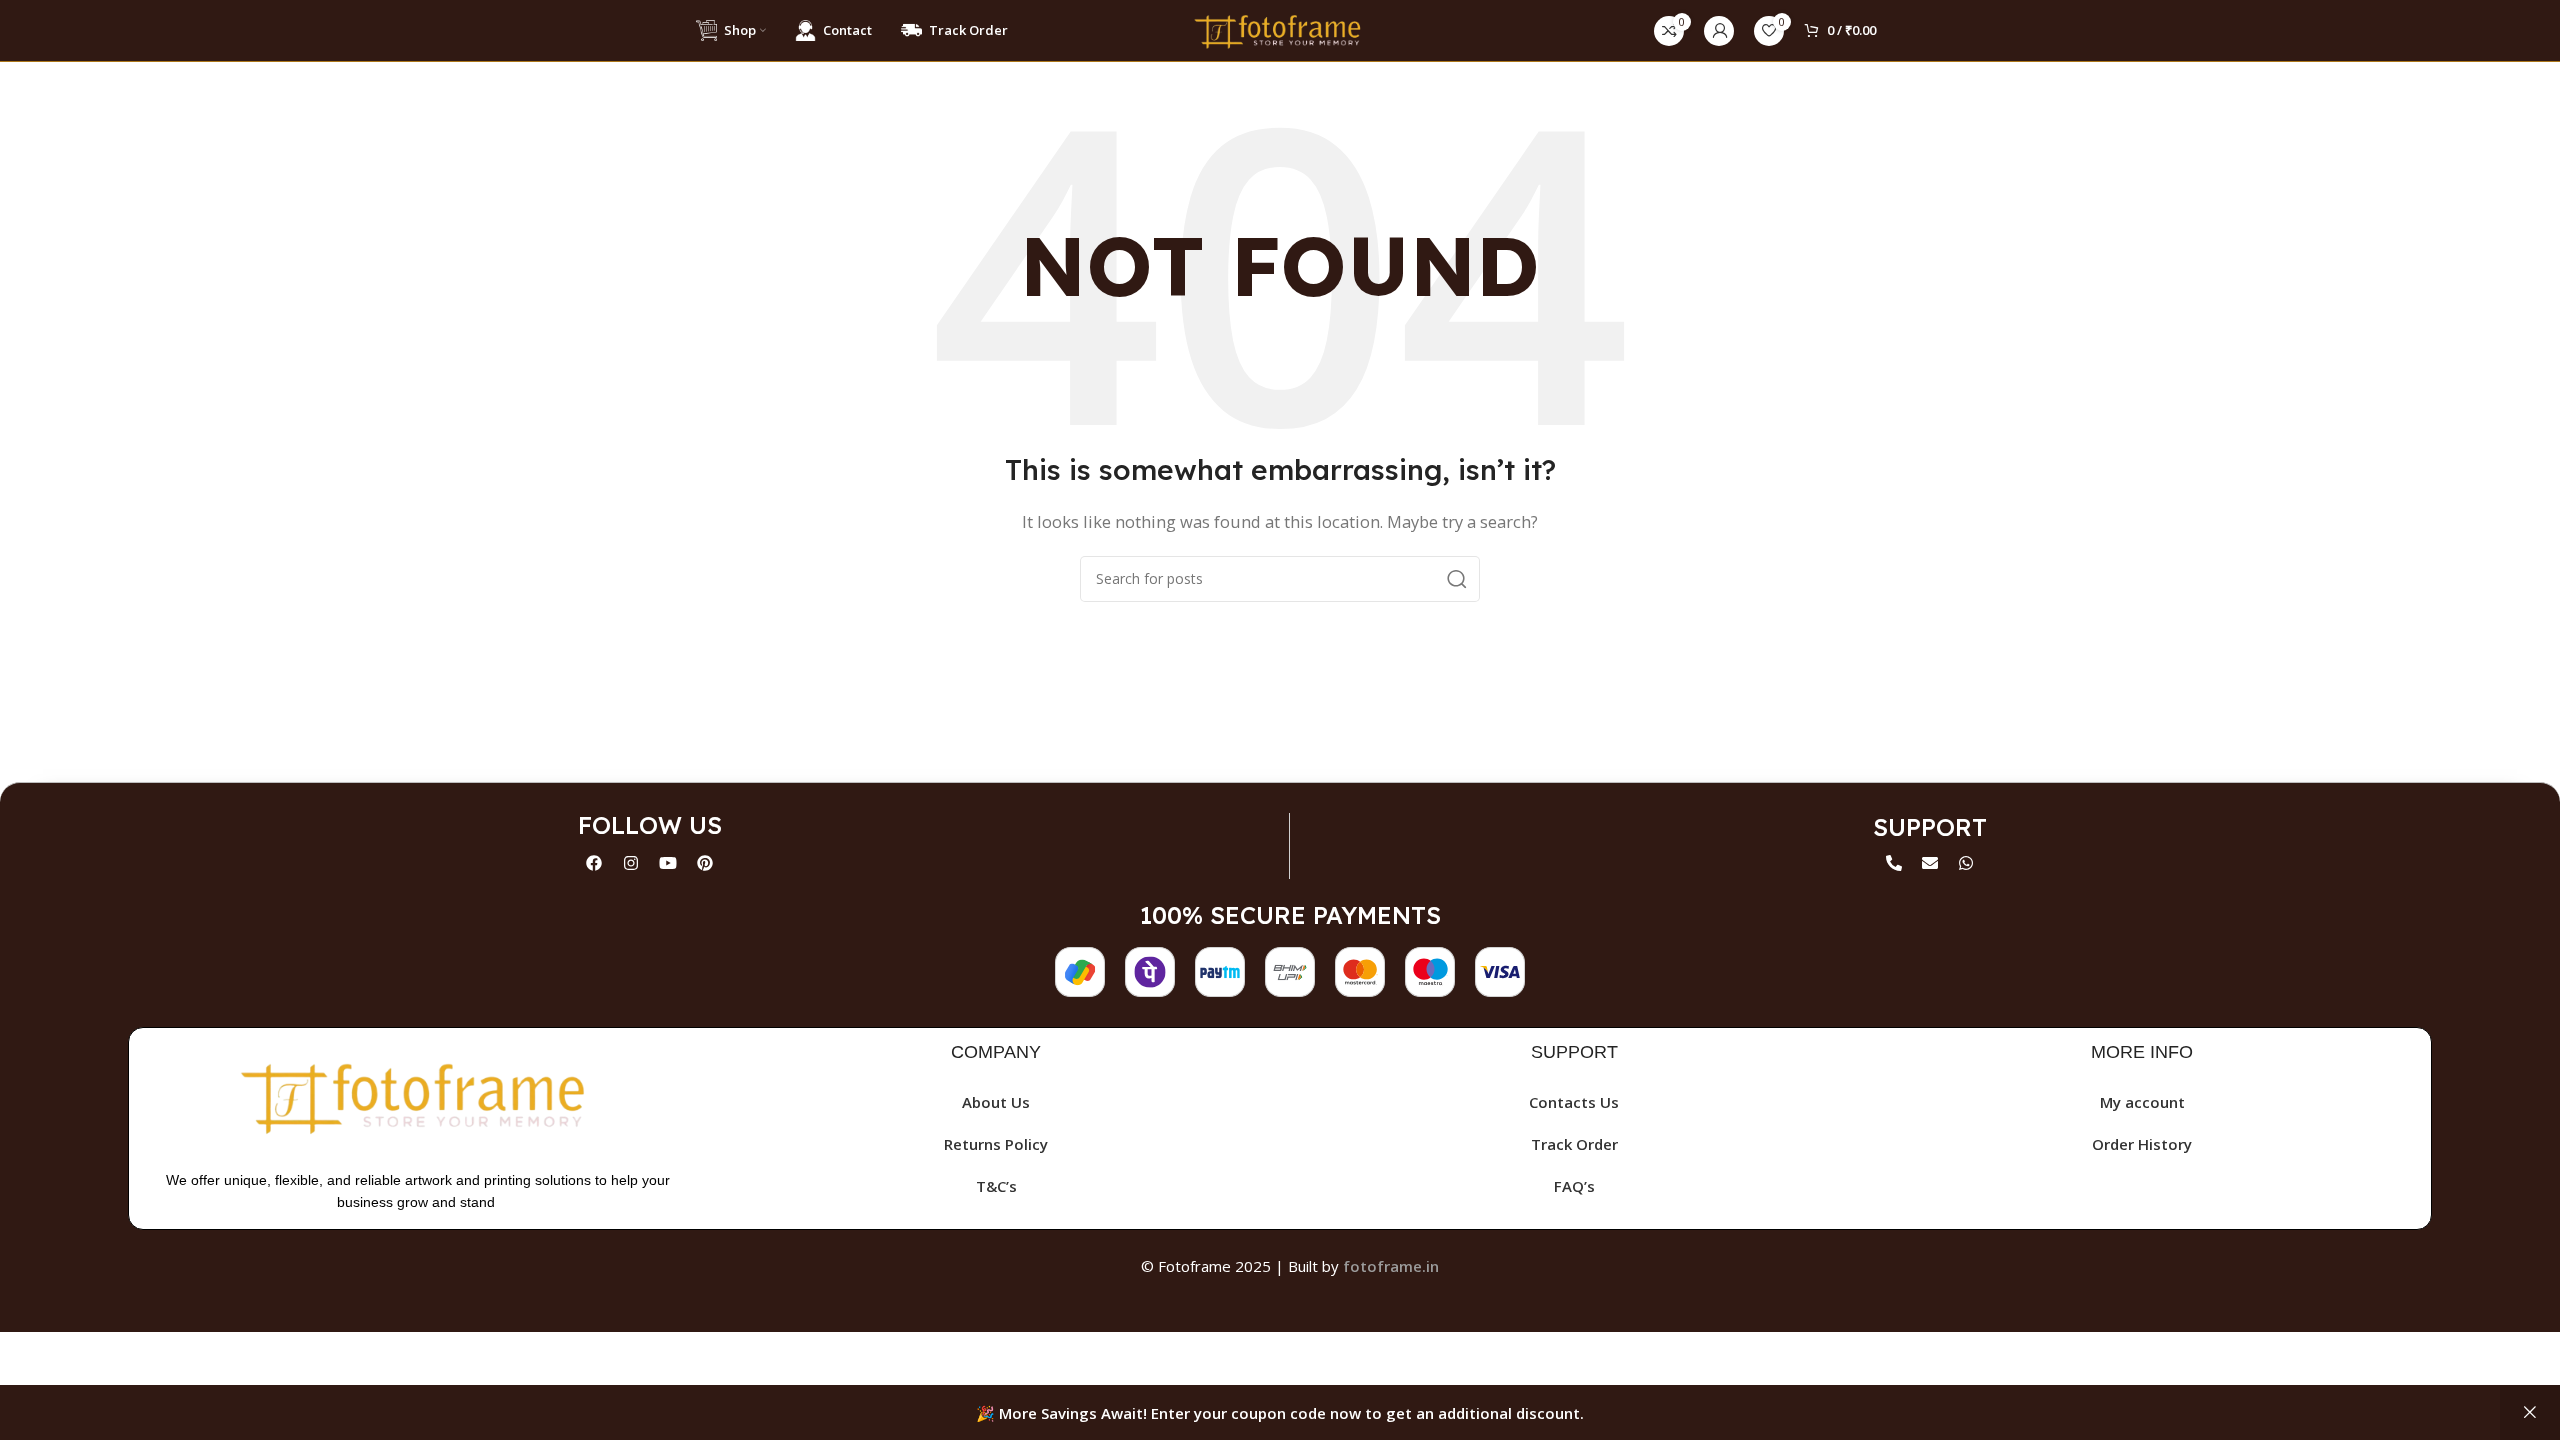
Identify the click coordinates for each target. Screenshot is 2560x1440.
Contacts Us (1574, 1102)
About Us (996, 1102)
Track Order (1574, 1144)
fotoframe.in (1391, 1266)
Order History (2142, 1144)
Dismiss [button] (2530, 1412)
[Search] (1457, 579)
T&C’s (996, 1186)
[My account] (1719, 31)
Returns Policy (996, 1144)
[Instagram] (631, 863)
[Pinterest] (705, 863)
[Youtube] (668, 863)
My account (2142, 1102)
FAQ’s (1574, 1186)
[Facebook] (594, 863)
